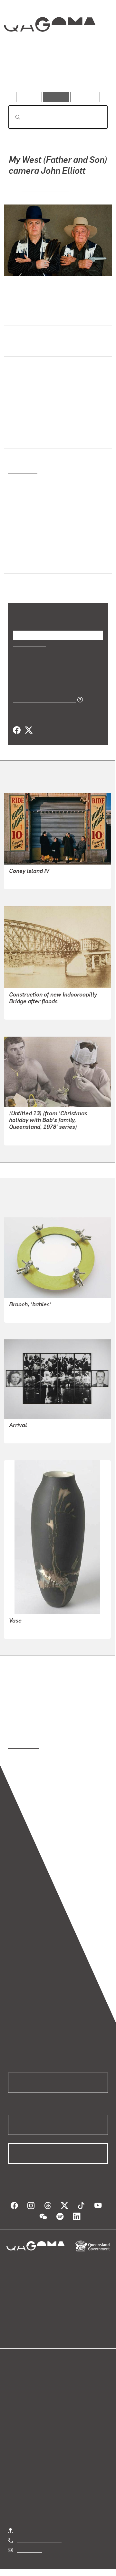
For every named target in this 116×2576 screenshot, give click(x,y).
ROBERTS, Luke (45, 188)
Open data (19, 2369)
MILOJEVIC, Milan (29, 1433)
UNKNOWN (22, 1010)
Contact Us (29, 2541)
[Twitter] (28, 730)
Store (14, 2384)
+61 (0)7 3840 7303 (39, 2532)
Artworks (23, 73)
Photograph (22, 470)
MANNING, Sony (28, 1629)
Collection (49, 48)
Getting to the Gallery (41, 2522)
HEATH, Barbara (28, 1313)
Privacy (84, 2569)
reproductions (50, 1730)
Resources (85, 97)
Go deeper (92, 73)
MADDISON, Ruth (29, 1135)
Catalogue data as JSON (42, 699)
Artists (56, 73)
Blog (66, 2369)
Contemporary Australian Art (43, 408)
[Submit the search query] (13, 117)
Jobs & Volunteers (45, 2569)
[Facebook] (17, 730)
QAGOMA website (28, 2376)
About (67, 2376)
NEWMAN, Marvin (29, 879)
